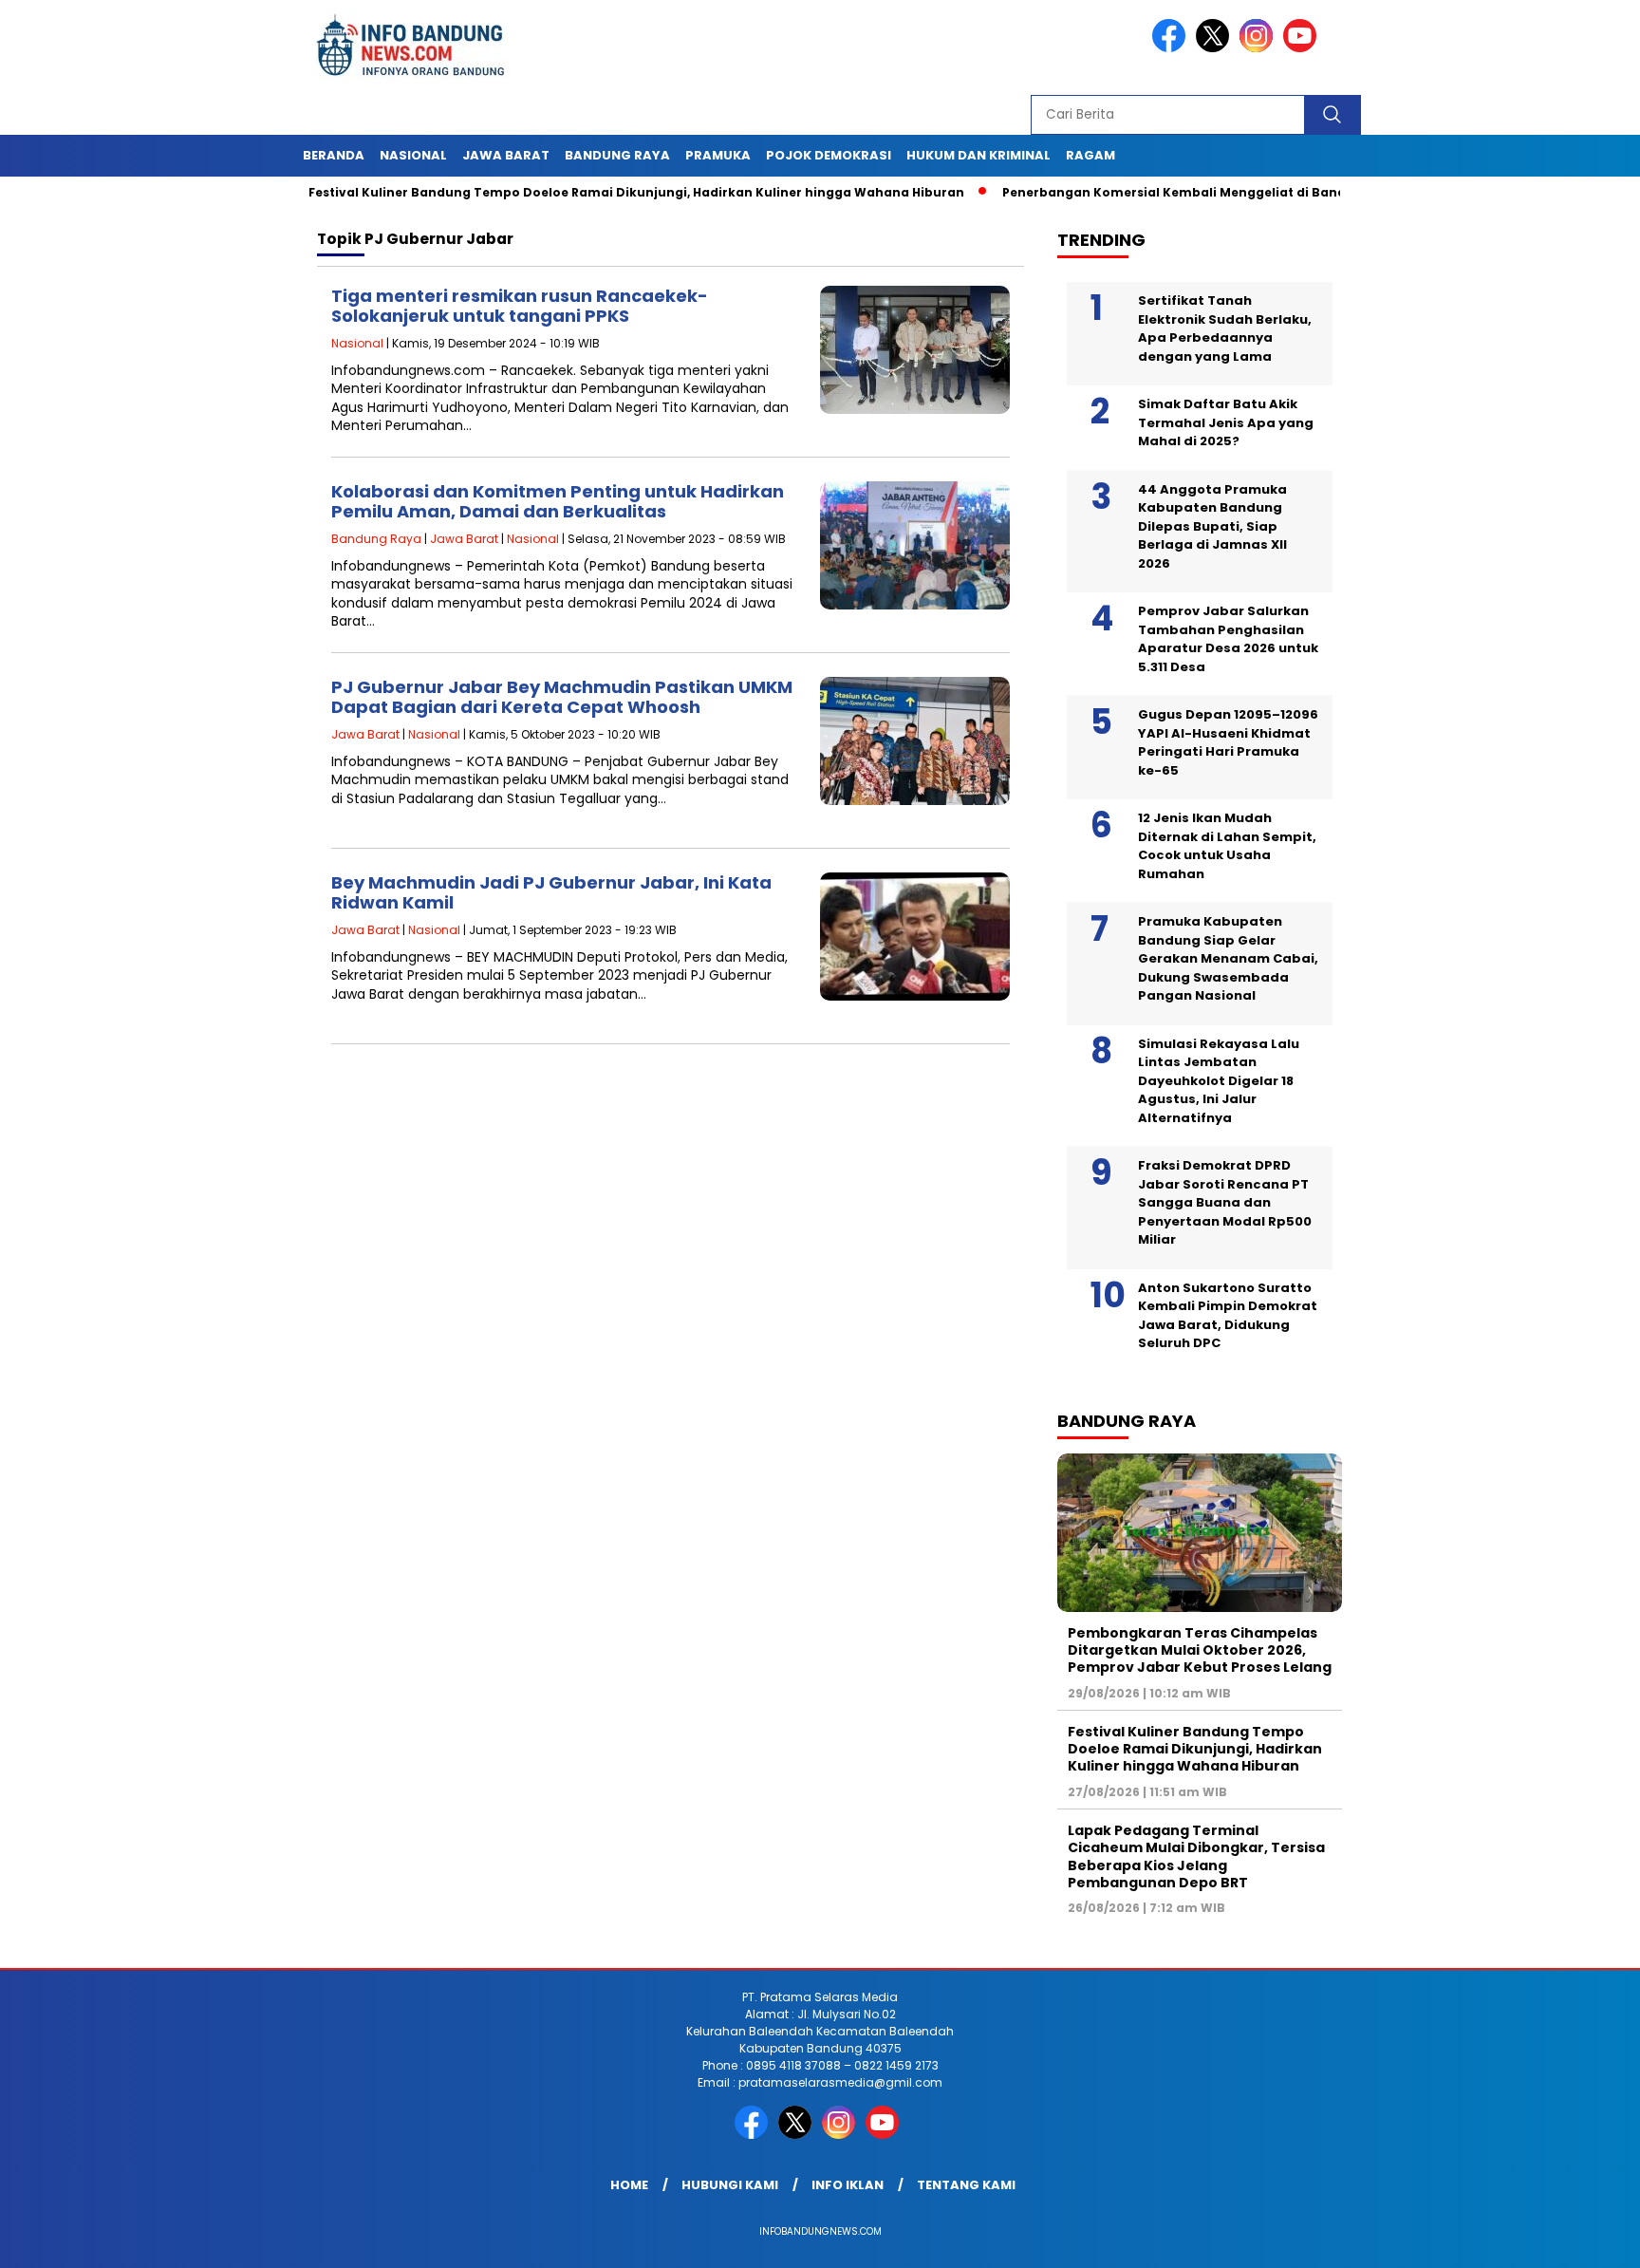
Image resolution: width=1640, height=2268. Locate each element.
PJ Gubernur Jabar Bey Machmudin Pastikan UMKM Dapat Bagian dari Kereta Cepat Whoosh (562, 697)
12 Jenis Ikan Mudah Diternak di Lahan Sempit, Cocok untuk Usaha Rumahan (1227, 846)
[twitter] (1216, 48)
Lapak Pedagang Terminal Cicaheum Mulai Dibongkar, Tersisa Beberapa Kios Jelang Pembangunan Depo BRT (1196, 1856)
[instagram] (1259, 48)
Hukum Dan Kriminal (978, 155)
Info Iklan (848, 2185)
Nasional (413, 155)
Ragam (1090, 155)
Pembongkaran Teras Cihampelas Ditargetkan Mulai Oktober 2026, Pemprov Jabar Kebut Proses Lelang (1200, 1650)
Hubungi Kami (730, 2185)
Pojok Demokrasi (829, 155)
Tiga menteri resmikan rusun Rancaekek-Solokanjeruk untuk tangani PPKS (520, 306)
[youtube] (1303, 48)
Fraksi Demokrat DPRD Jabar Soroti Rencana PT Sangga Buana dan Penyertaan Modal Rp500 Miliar (1225, 1202)
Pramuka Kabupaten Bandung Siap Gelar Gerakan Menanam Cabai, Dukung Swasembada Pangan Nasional (1228, 958)
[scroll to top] (1575, 2239)
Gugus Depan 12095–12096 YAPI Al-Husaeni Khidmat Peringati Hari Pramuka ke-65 (1228, 742)
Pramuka (718, 155)
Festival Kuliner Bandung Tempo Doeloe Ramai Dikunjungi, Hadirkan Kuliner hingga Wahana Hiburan (573, 192)
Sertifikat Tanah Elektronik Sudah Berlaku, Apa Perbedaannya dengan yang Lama (1225, 328)
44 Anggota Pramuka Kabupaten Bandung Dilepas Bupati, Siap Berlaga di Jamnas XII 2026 (1212, 526)
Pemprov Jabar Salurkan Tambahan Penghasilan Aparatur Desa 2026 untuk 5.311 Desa (1228, 639)
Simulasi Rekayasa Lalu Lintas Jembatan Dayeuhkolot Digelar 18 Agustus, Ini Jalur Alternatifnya (1219, 1081)
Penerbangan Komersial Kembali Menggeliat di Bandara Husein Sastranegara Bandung (1223, 192)
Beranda (334, 155)
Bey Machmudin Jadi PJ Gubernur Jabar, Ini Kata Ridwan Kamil (551, 893)
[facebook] (1172, 48)
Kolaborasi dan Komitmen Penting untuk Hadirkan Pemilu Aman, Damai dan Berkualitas (558, 502)
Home (629, 2185)
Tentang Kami (966, 2185)
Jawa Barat (506, 155)
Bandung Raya (617, 155)
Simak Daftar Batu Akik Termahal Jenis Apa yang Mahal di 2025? (1226, 422)
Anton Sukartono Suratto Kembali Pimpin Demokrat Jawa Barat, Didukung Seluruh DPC (1228, 1316)
